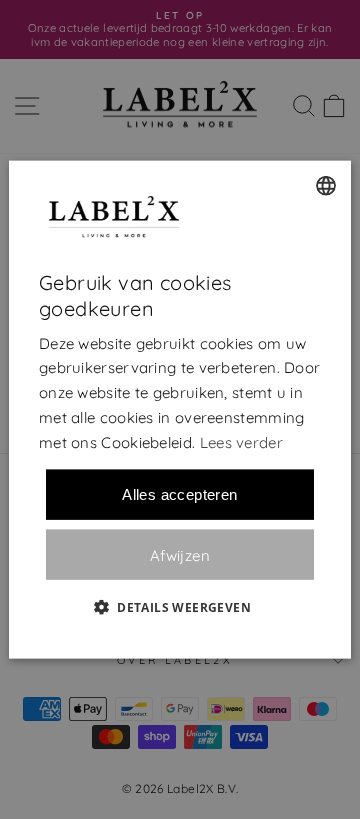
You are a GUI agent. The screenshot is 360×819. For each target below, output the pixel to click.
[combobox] (326, 185)
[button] (180, 607)
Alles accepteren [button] (179, 494)
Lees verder (241, 441)
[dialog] (180, 409)
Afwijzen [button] (180, 554)
